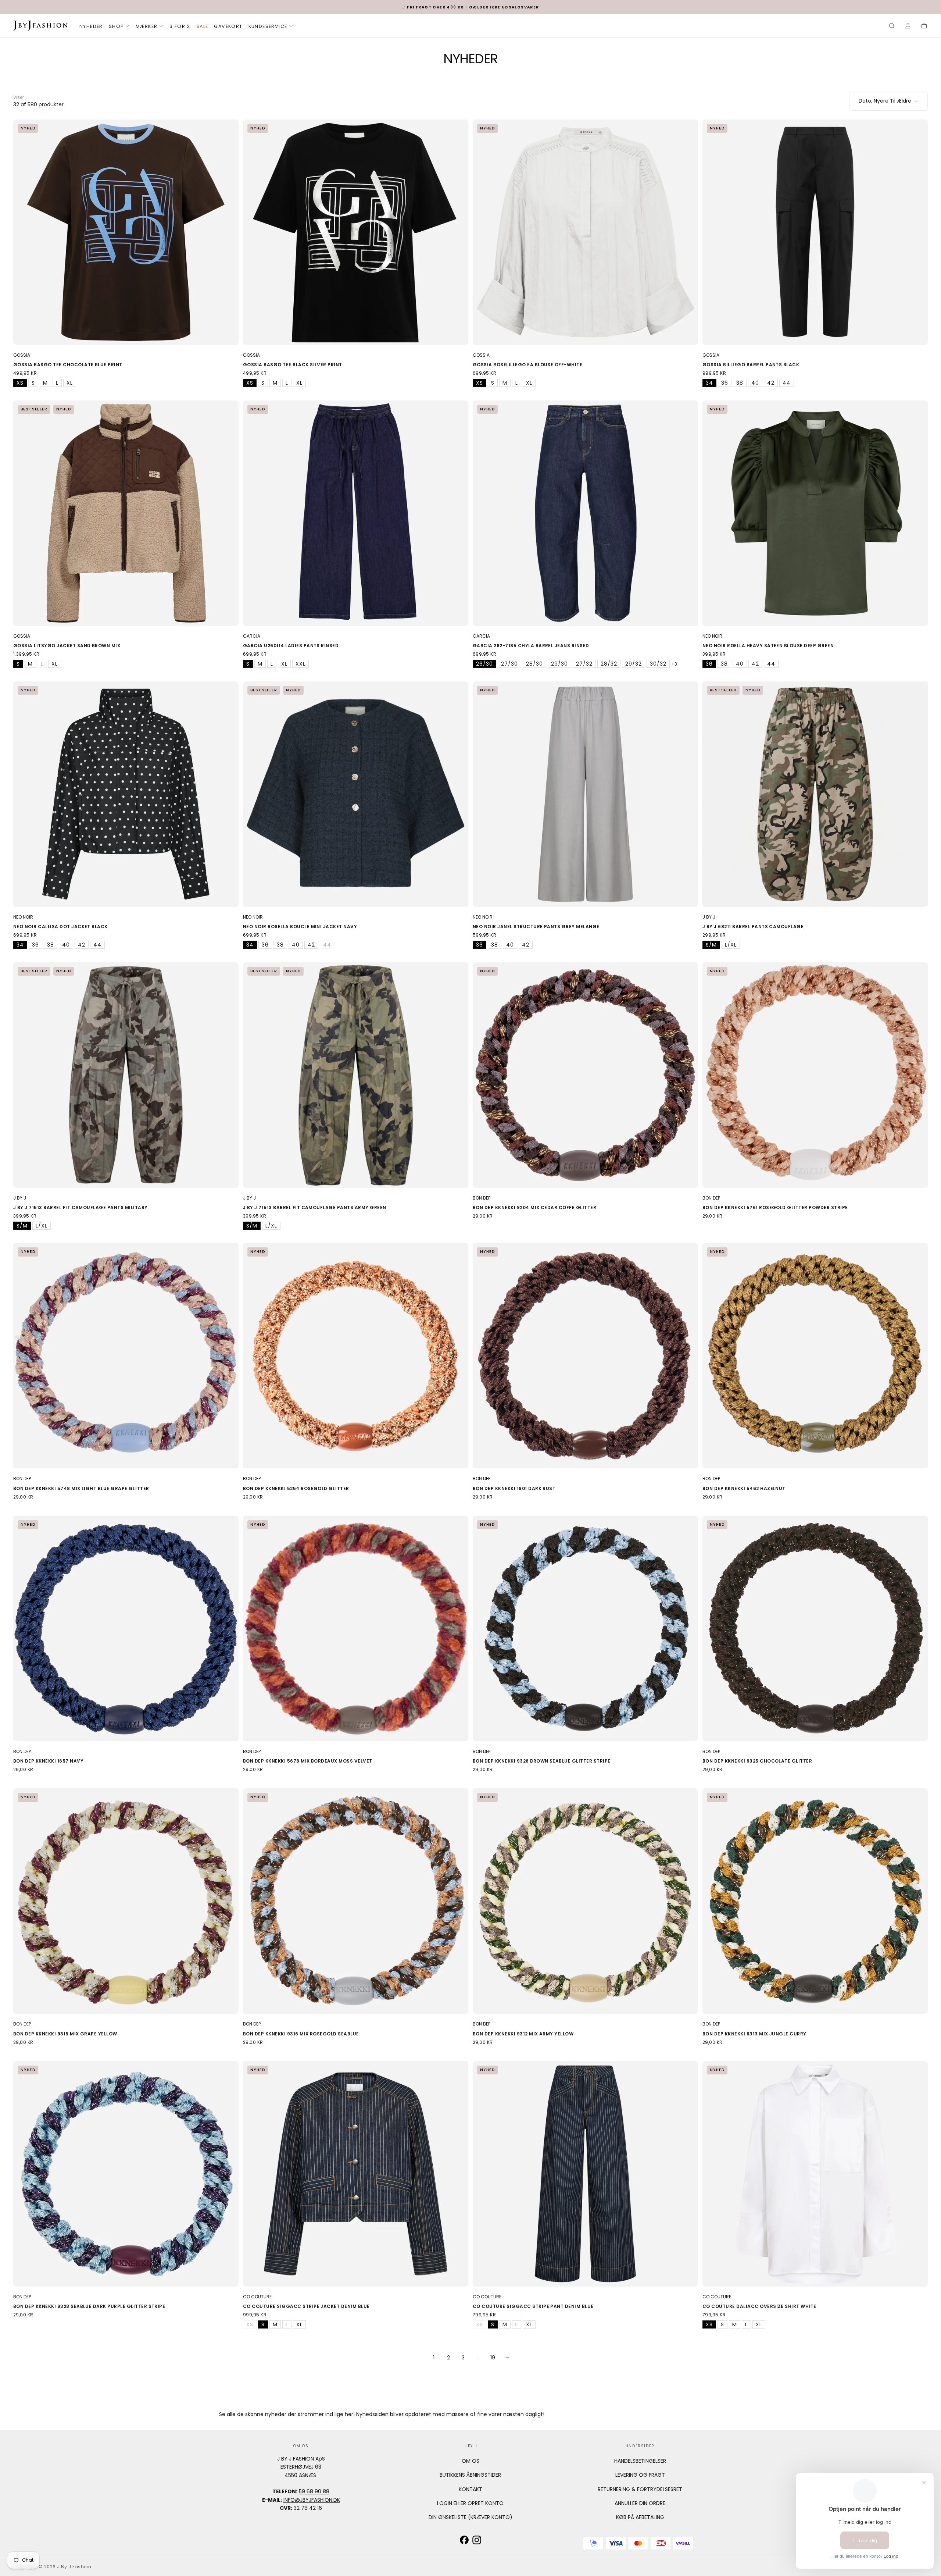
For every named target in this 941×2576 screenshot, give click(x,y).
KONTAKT (470, 2489)
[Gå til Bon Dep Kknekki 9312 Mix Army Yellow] (585, 1901)
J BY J (709, 917)
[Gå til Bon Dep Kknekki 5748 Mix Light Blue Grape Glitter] (126, 1356)
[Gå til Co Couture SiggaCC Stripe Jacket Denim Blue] (356, 2174)
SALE (202, 26)
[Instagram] (477, 2540)
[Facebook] (464, 2540)
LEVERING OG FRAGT (640, 2475)
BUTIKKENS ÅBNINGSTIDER (470, 2475)
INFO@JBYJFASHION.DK (312, 2500)
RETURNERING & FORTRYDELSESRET (640, 2489)
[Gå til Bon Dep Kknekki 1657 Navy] (126, 1629)
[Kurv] (924, 26)
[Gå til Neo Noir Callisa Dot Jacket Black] (126, 794)
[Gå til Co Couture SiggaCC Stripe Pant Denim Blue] (585, 2174)
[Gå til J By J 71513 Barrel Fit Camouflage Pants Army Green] (356, 1075)
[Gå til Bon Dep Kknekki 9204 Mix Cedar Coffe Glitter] (585, 1075)
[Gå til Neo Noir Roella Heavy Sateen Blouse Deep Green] (815, 513)
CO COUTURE (257, 2297)
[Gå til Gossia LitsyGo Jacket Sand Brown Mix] (126, 513)
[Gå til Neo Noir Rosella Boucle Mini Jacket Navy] (356, 794)
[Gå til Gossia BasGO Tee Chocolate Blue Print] (126, 232)
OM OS (470, 2461)
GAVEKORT (228, 26)
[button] (892, 26)
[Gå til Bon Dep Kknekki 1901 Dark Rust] (585, 1356)
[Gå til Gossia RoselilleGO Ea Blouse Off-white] (585, 232)
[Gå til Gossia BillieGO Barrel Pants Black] (815, 232)
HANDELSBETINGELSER (640, 2461)
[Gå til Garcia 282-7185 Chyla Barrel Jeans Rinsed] (585, 513)
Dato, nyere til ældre (885, 101)
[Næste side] (507, 2358)
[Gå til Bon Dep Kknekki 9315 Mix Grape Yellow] (126, 1901)
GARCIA (252, 636)
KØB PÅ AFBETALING (640, 2517)
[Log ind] (908, 26)
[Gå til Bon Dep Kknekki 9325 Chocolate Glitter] (815, 1629)
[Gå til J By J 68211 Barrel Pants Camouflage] (815, 794)
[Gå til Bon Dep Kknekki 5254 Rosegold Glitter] (356, 1356)
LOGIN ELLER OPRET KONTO (470, 2503)
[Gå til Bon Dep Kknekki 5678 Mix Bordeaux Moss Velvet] (356, 1629)
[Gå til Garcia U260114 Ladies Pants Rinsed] (356, 513)
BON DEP (482, 1198)
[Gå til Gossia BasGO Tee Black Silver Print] (356, 232)
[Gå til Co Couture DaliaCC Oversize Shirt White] (815, 2174)
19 (493, 2358)
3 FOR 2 (180, 26)
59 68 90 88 (314, 2491)
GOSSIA (22, 355)
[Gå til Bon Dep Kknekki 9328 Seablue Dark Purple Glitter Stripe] (126, 2174)
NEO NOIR (712, 636)
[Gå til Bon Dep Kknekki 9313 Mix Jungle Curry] (815, 1901)
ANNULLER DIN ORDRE (640, 2503)
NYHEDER (91, 26)
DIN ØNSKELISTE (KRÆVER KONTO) (470, 2517)
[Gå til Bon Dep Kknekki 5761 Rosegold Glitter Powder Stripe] (815, 1075)
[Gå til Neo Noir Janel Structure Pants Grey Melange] (585, 794)
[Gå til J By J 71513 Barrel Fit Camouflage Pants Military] (126, 1075)
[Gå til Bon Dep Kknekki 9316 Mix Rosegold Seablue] (356, 1901)
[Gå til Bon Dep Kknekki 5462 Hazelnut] (815, 1356)
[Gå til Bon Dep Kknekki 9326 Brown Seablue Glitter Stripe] (585, 1629)
